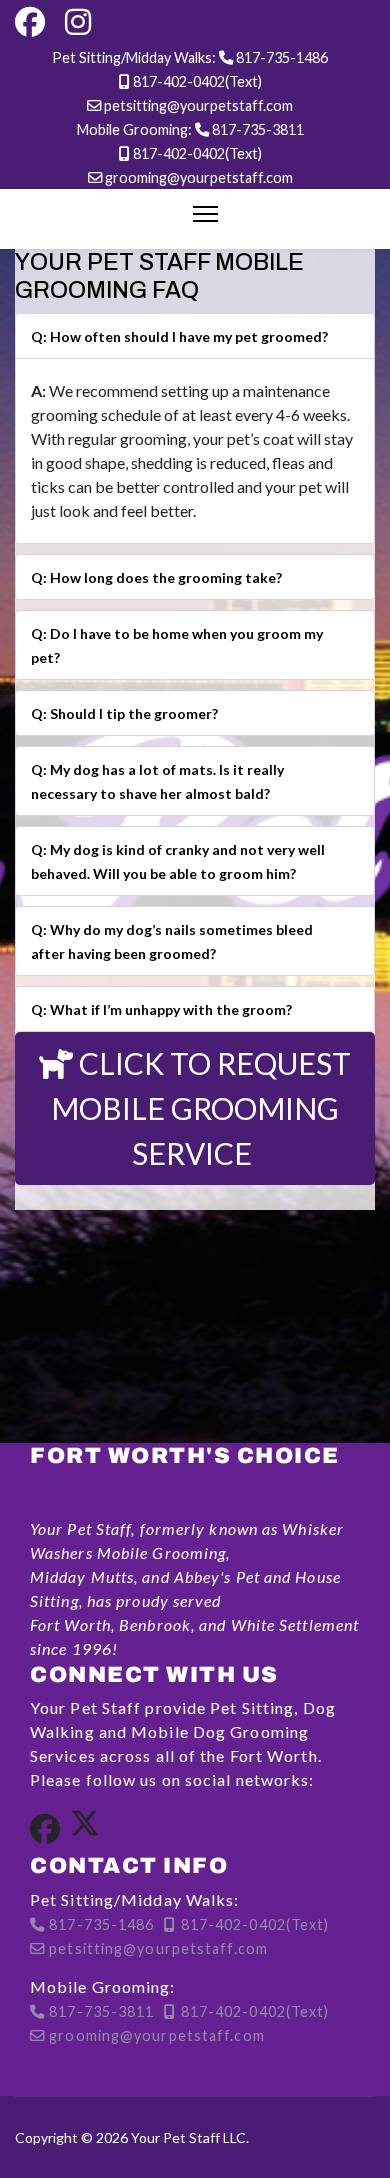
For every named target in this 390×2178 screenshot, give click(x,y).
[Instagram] (78, 22)
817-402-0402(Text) (197, 81)
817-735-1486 (282, 57)
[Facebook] (30, 22)
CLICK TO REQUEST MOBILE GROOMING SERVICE (201, 1108)
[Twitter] (85, 1829)
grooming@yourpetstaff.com (199, 177)
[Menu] (205, 214)
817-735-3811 (258, 129)
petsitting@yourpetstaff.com (198, 105)
